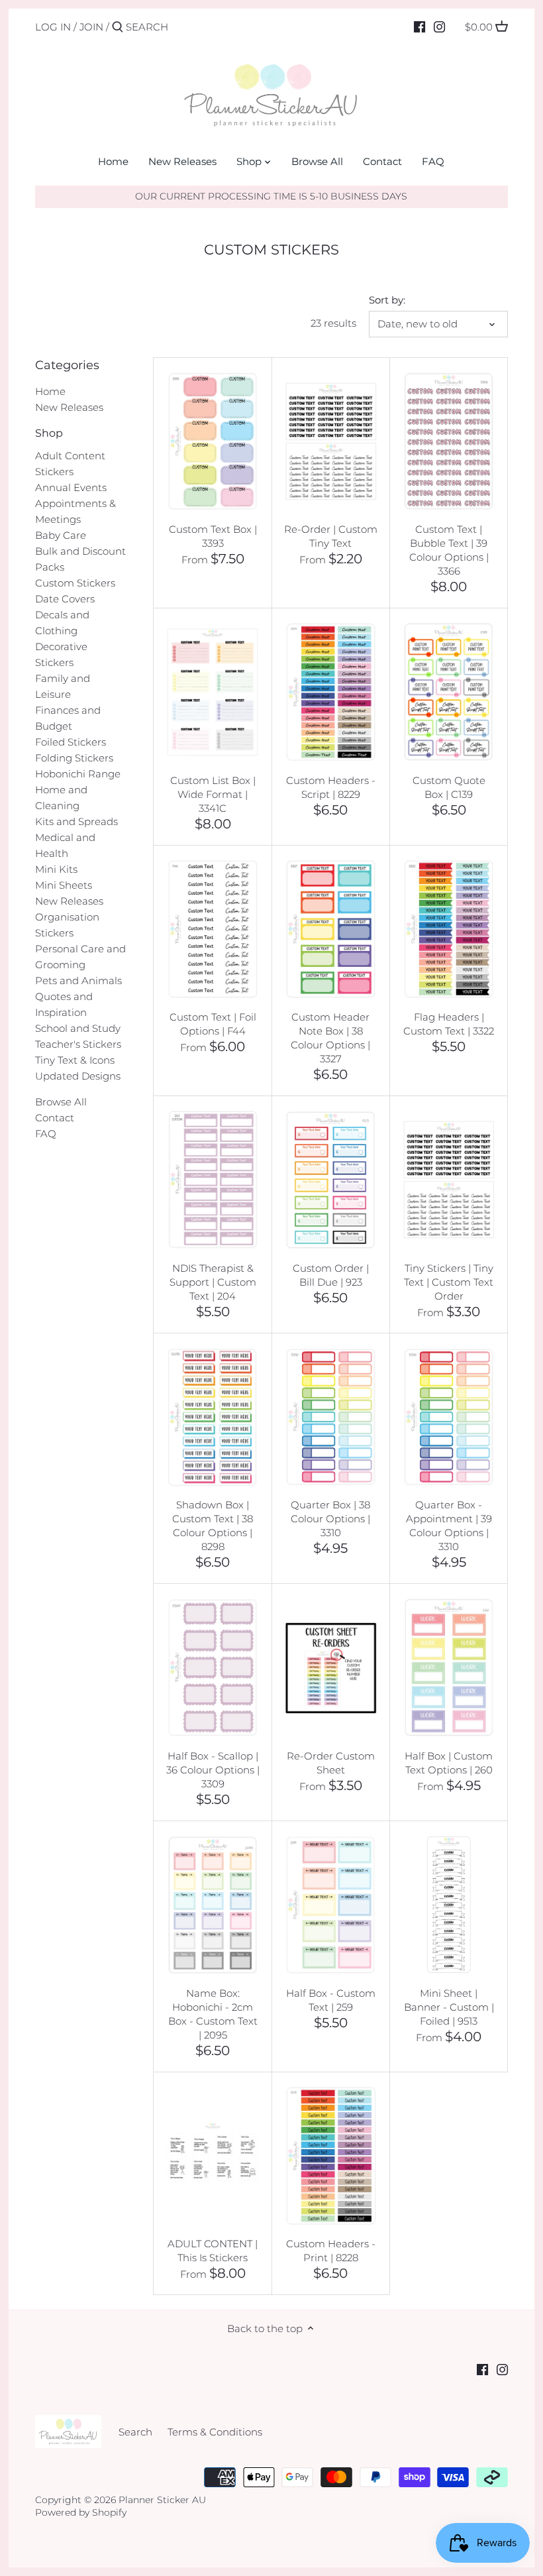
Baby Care (61, 535)
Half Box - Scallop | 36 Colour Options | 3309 (213, 1770)
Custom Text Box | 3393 (213, 536)
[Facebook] (420, 27)
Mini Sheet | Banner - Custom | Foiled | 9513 (449, 2007)
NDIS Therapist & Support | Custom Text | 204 (213, 1282)
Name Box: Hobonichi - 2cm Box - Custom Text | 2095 (213, 2014)
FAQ (46, 1134)
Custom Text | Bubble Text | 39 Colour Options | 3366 (449, 550)
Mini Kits (56, 869)
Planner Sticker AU (162, 2500)
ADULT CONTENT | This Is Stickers (213, 2251)
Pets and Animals (78, 980)
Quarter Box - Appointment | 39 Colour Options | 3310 (449, 1526)
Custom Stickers (75, 583)
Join (91, 27)
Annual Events (71, 487)
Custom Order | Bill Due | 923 (331, 1275)
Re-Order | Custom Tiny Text (331, 536)
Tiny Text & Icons (75, 1060)
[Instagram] (439, 27)
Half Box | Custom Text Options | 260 (449, 1763)
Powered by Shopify (81, 2512)
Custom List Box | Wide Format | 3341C (213, 794)
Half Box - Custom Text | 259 (331, 2000)
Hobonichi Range (78, 774)
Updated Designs (78, 1076)
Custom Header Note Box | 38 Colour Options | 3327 (330, 1038)
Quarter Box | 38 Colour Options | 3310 (330, 1519)
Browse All (61, 1102)
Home (50, 391)
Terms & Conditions (215, 2432)
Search (135, 2432)
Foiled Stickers (71, 742)
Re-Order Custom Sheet (331, 1763)
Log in (53, 27)
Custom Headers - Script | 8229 (331, 787)
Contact (55, 1118)
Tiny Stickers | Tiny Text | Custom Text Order (449, 1282)
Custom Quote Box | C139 (449, 787)
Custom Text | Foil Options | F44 (213, 1024)
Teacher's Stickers (78, 1044)
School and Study (78, 1028)
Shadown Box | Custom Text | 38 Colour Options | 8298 (213, 1526)
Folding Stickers (74, 758)
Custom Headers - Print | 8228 (331, 2251)
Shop (49, 433)
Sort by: (387, 300)
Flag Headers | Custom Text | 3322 (449, 1024)
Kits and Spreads (76, 821)
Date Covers (65, 599)
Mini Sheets (64, 885)
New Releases (69, 407)
